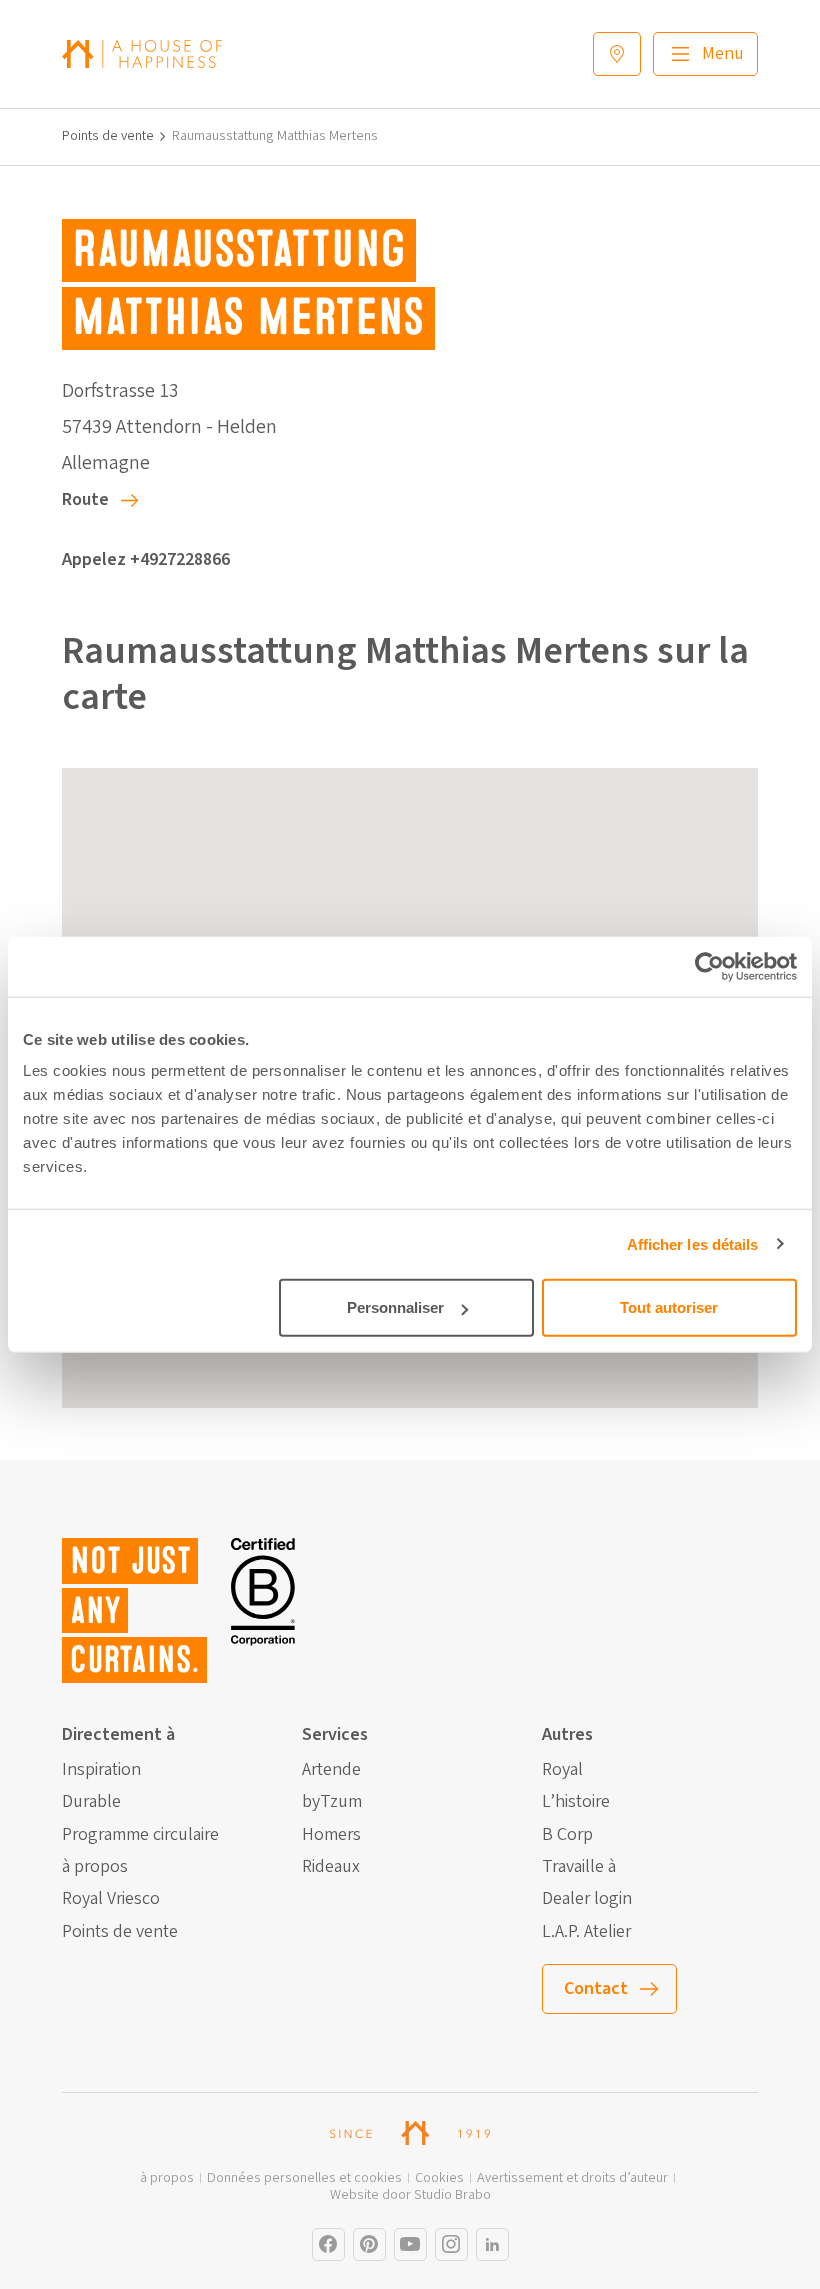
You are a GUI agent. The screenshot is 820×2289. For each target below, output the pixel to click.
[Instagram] (328, 2244)
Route (85, 499)
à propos (95, 1867)
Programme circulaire (140, 1835)
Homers (331, 1835)
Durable (91, 1802)
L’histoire (576, 1802)
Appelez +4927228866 (146, 559)
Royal (562, 1770)
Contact (596, 1988)
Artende (331, 1770)
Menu (723, 53)
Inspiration (101, 1770)
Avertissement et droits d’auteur (572, 2178)
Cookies (439, 2178)
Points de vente (108, 136)
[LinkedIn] (492, 2244)
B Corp (567, 1835)
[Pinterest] (369, 2244)
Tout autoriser (669, 1307)
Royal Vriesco (111, 1899)
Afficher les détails (693, 1243)
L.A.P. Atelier (586, 1932)
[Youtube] (410, 2244)
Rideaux (331, 1867)
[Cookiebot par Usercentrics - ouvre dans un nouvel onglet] (709, 966)
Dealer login (587, 1899)
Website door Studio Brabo (410, 2195)
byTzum (332, 1802)
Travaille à (579, 1867)
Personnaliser (395, 1307)
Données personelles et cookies (304, 2178)
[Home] (142, 53)
